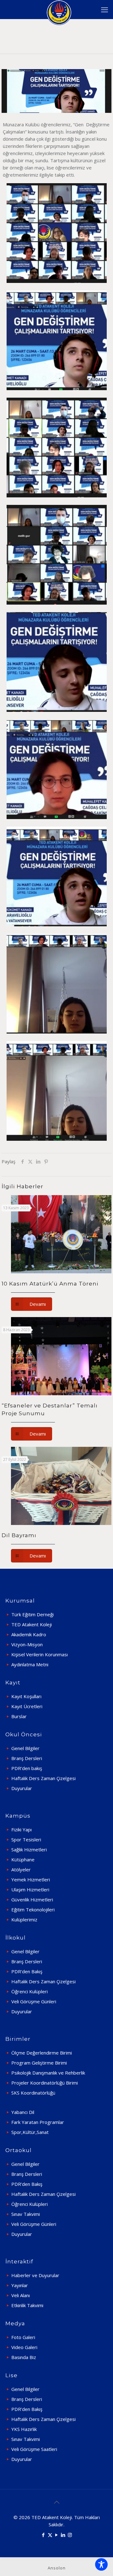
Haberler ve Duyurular (35, 2275)
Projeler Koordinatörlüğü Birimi (45, 2083)
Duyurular (22, 1788)
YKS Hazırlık (24, 2429)
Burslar (19, 1716)
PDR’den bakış (27, 1768)
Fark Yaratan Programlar (38, 2122)
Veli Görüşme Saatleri (34, 2449)
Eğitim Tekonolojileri (33, 1909)
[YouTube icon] (57, 2535)
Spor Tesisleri (26, 1839)
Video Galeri (24, 2347)
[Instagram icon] (70, 2535)
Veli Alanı (21, 2295)
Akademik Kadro (29, 1634)
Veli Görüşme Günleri (34, 2001)
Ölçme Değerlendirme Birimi (42, 2053)
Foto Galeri (23, 2337)
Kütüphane (23, 1859)
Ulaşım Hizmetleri (30, 1889)
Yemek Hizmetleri (31, 1879)
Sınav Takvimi (26, 2214)
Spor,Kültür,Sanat (30, 2132)
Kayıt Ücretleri (27, 1706)
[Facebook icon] (43, 2535)
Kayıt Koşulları (26, 1696)
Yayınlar (20, 2285)
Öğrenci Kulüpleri (30, 1991)
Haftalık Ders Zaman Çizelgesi (43, 1778)
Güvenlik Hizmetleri (32, 1899)
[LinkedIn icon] (63, 2535)
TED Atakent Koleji (32, 1624)
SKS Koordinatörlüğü (33, 2093)
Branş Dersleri (27, 1758)
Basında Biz (24, 2357)
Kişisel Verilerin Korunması (40, 1654)
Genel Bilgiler (25, 1748)
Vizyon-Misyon (27, 1644)
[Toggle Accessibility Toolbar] (101, 2564)
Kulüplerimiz (24, 1919)
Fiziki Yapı (22, 1829)
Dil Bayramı (19, 1535)
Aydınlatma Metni (30, 1664)
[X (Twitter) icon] (50, 2535)
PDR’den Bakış (27, 1971)
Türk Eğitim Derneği (32, 1614)
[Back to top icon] (56, 2502)
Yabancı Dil (23, 2112)
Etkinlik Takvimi (27, 2305)
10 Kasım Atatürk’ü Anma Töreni (50, 1284)
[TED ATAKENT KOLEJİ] (59, 9)
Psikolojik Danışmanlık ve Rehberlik (48, 2073)
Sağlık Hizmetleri (29, 1849)
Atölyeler (21, 1869)
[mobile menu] (105, 9)
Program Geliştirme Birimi (39, 2063)
